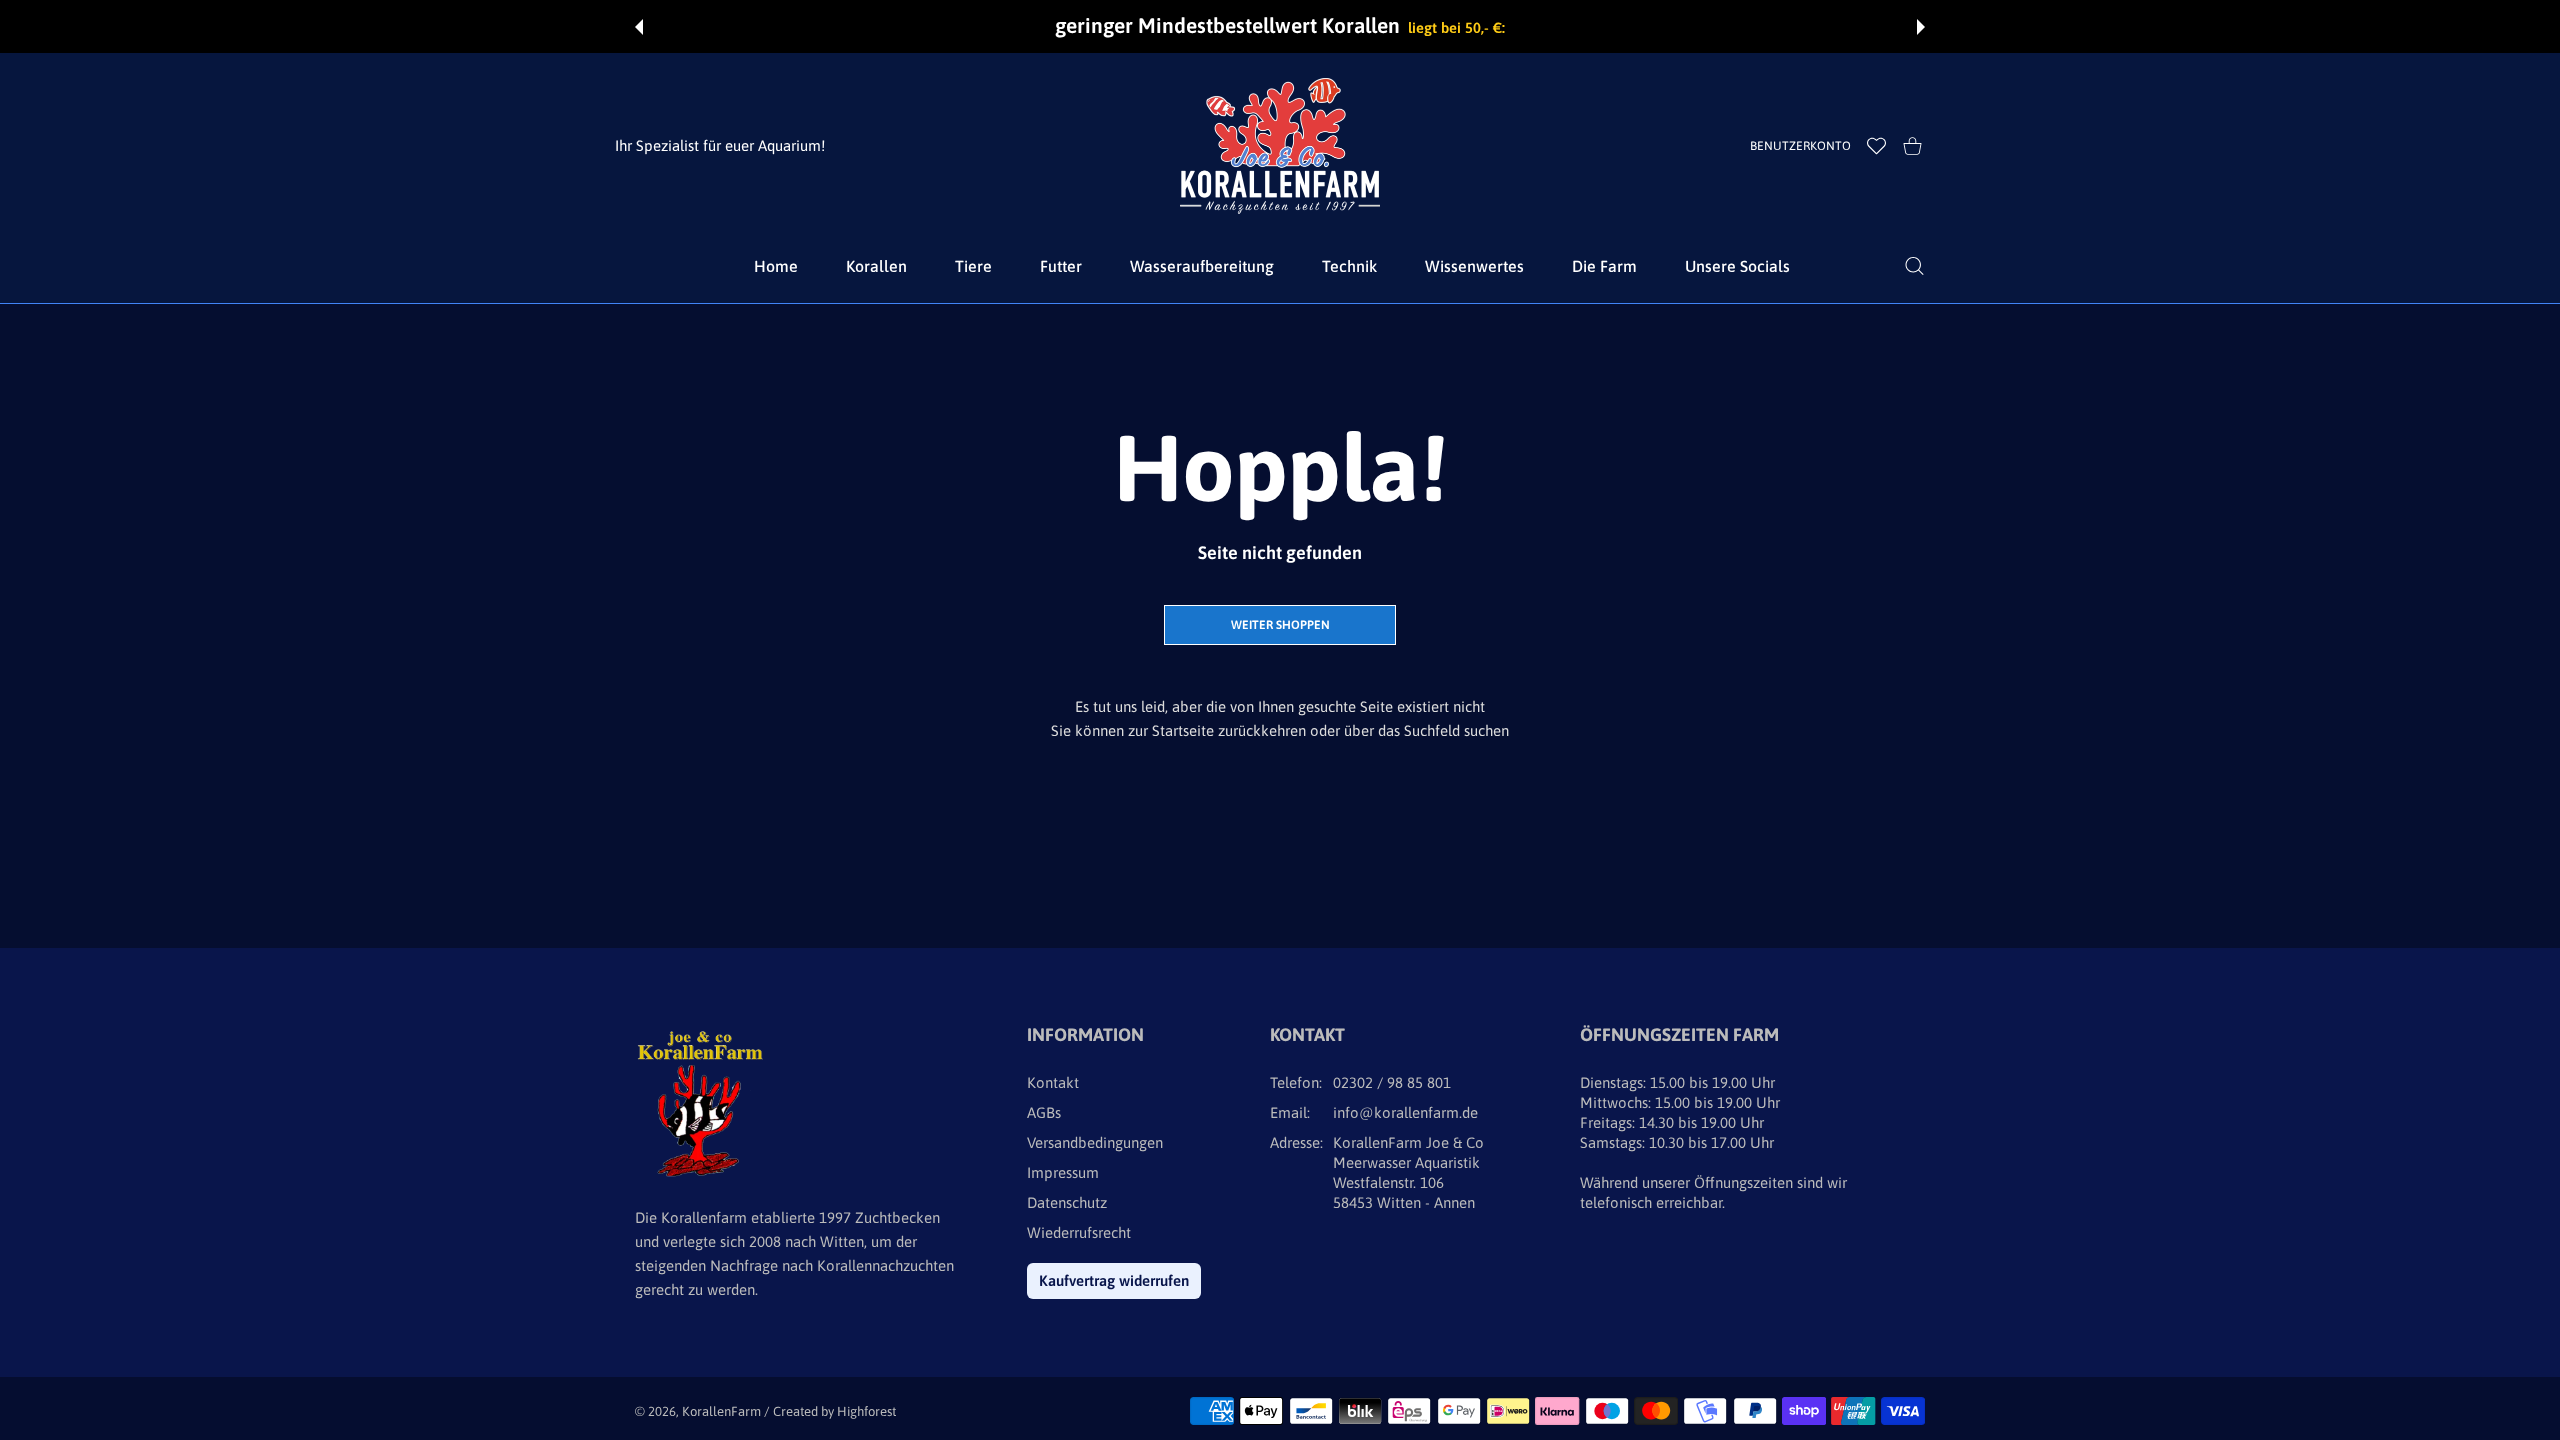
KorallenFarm (723, 1411)
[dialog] (1914, 266)
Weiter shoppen (1280, 625)
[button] (639, 27)
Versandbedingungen (1095, 1142)
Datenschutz (1067, 1202)
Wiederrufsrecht (1079, 1232)
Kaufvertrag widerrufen (1114, 1280)
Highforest (866, 1411)
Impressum (1063, 1172)
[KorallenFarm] (1280, 146)
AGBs (1044, 1112)
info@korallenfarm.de (1405, 1112)
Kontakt (1053, 1082)
